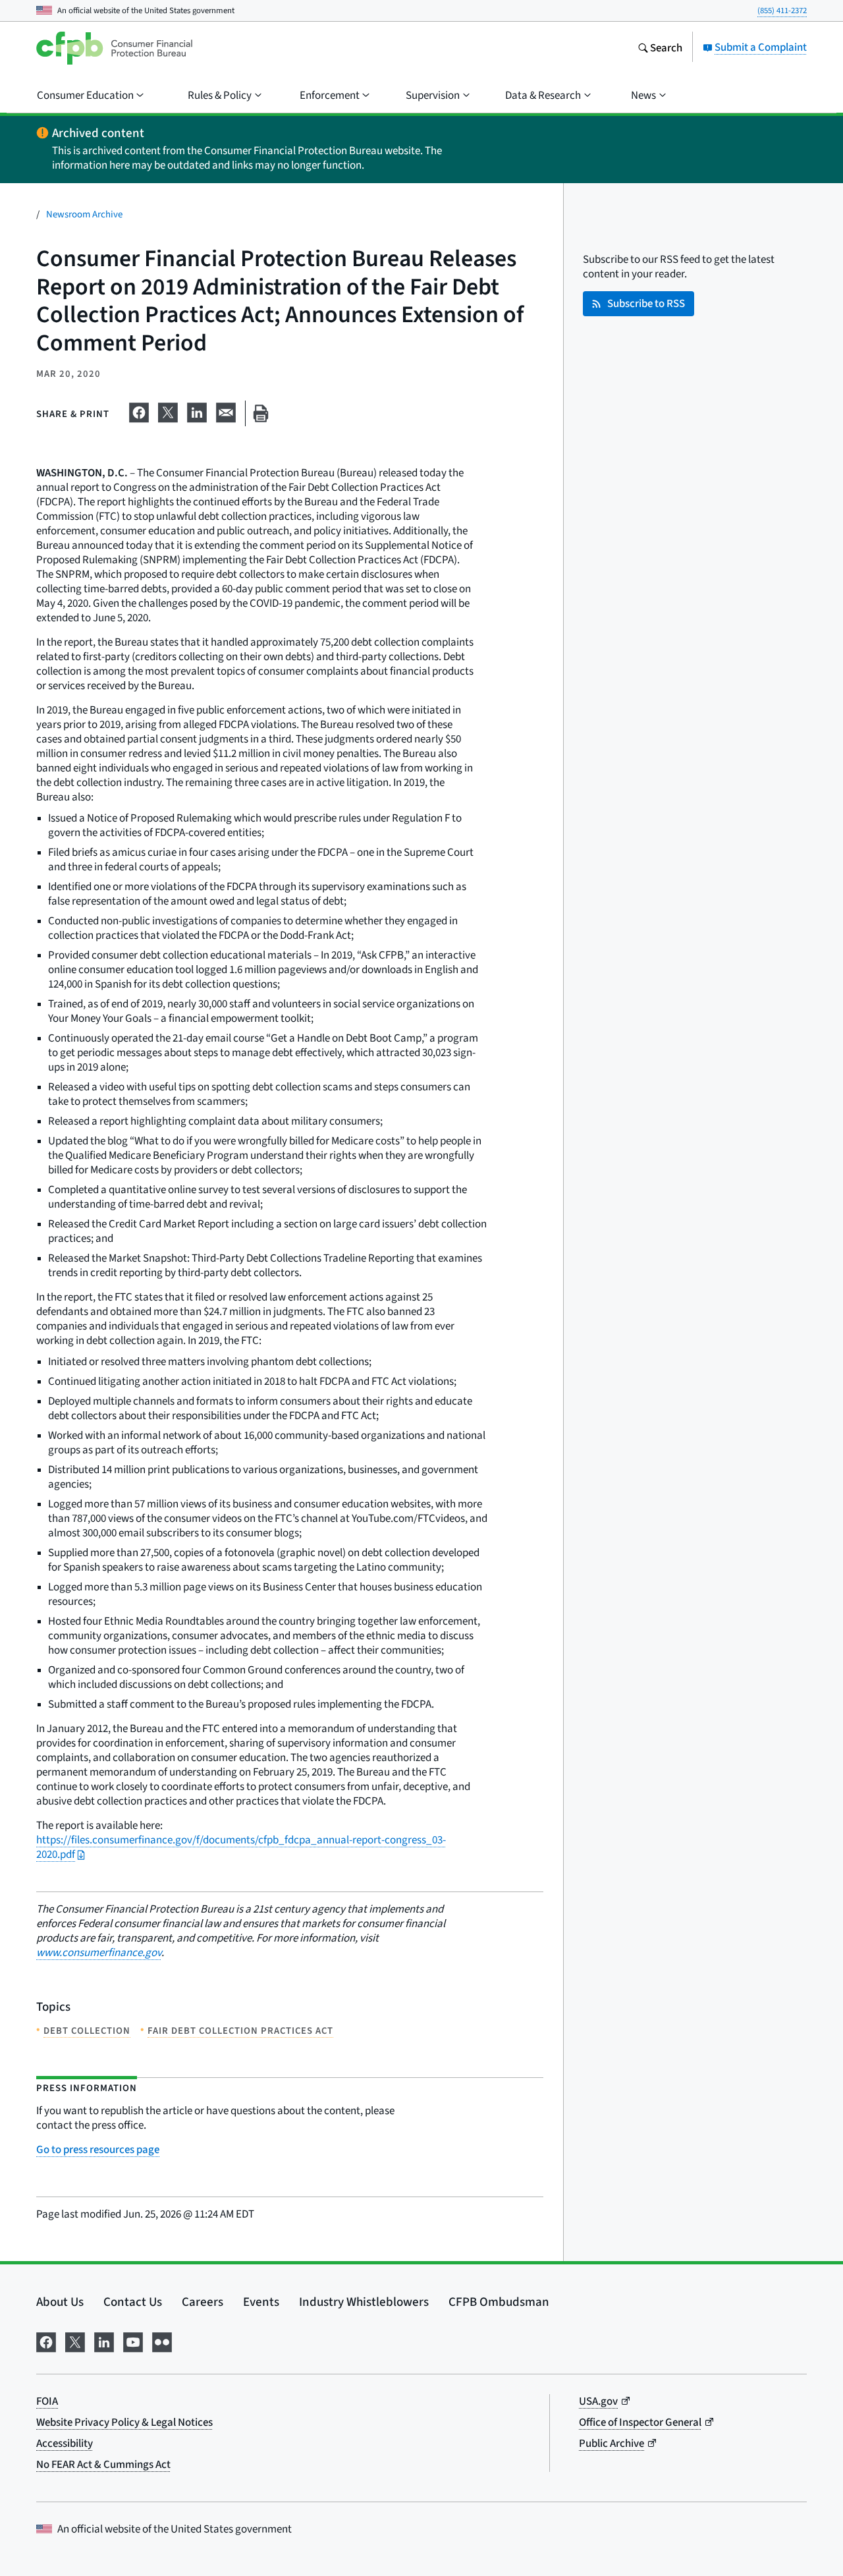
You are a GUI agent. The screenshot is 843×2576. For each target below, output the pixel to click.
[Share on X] (168, 410)
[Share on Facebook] (139, 410)
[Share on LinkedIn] (197, 410)
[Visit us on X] (75, 2340)
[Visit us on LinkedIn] (104, 2340)
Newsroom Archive (84, 214)
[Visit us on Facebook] (46, 2340)
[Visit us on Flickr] (162, 2340)
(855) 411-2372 (782, 10)
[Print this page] (261, 413)
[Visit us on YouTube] (133, 2340)
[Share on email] (226, 410)
